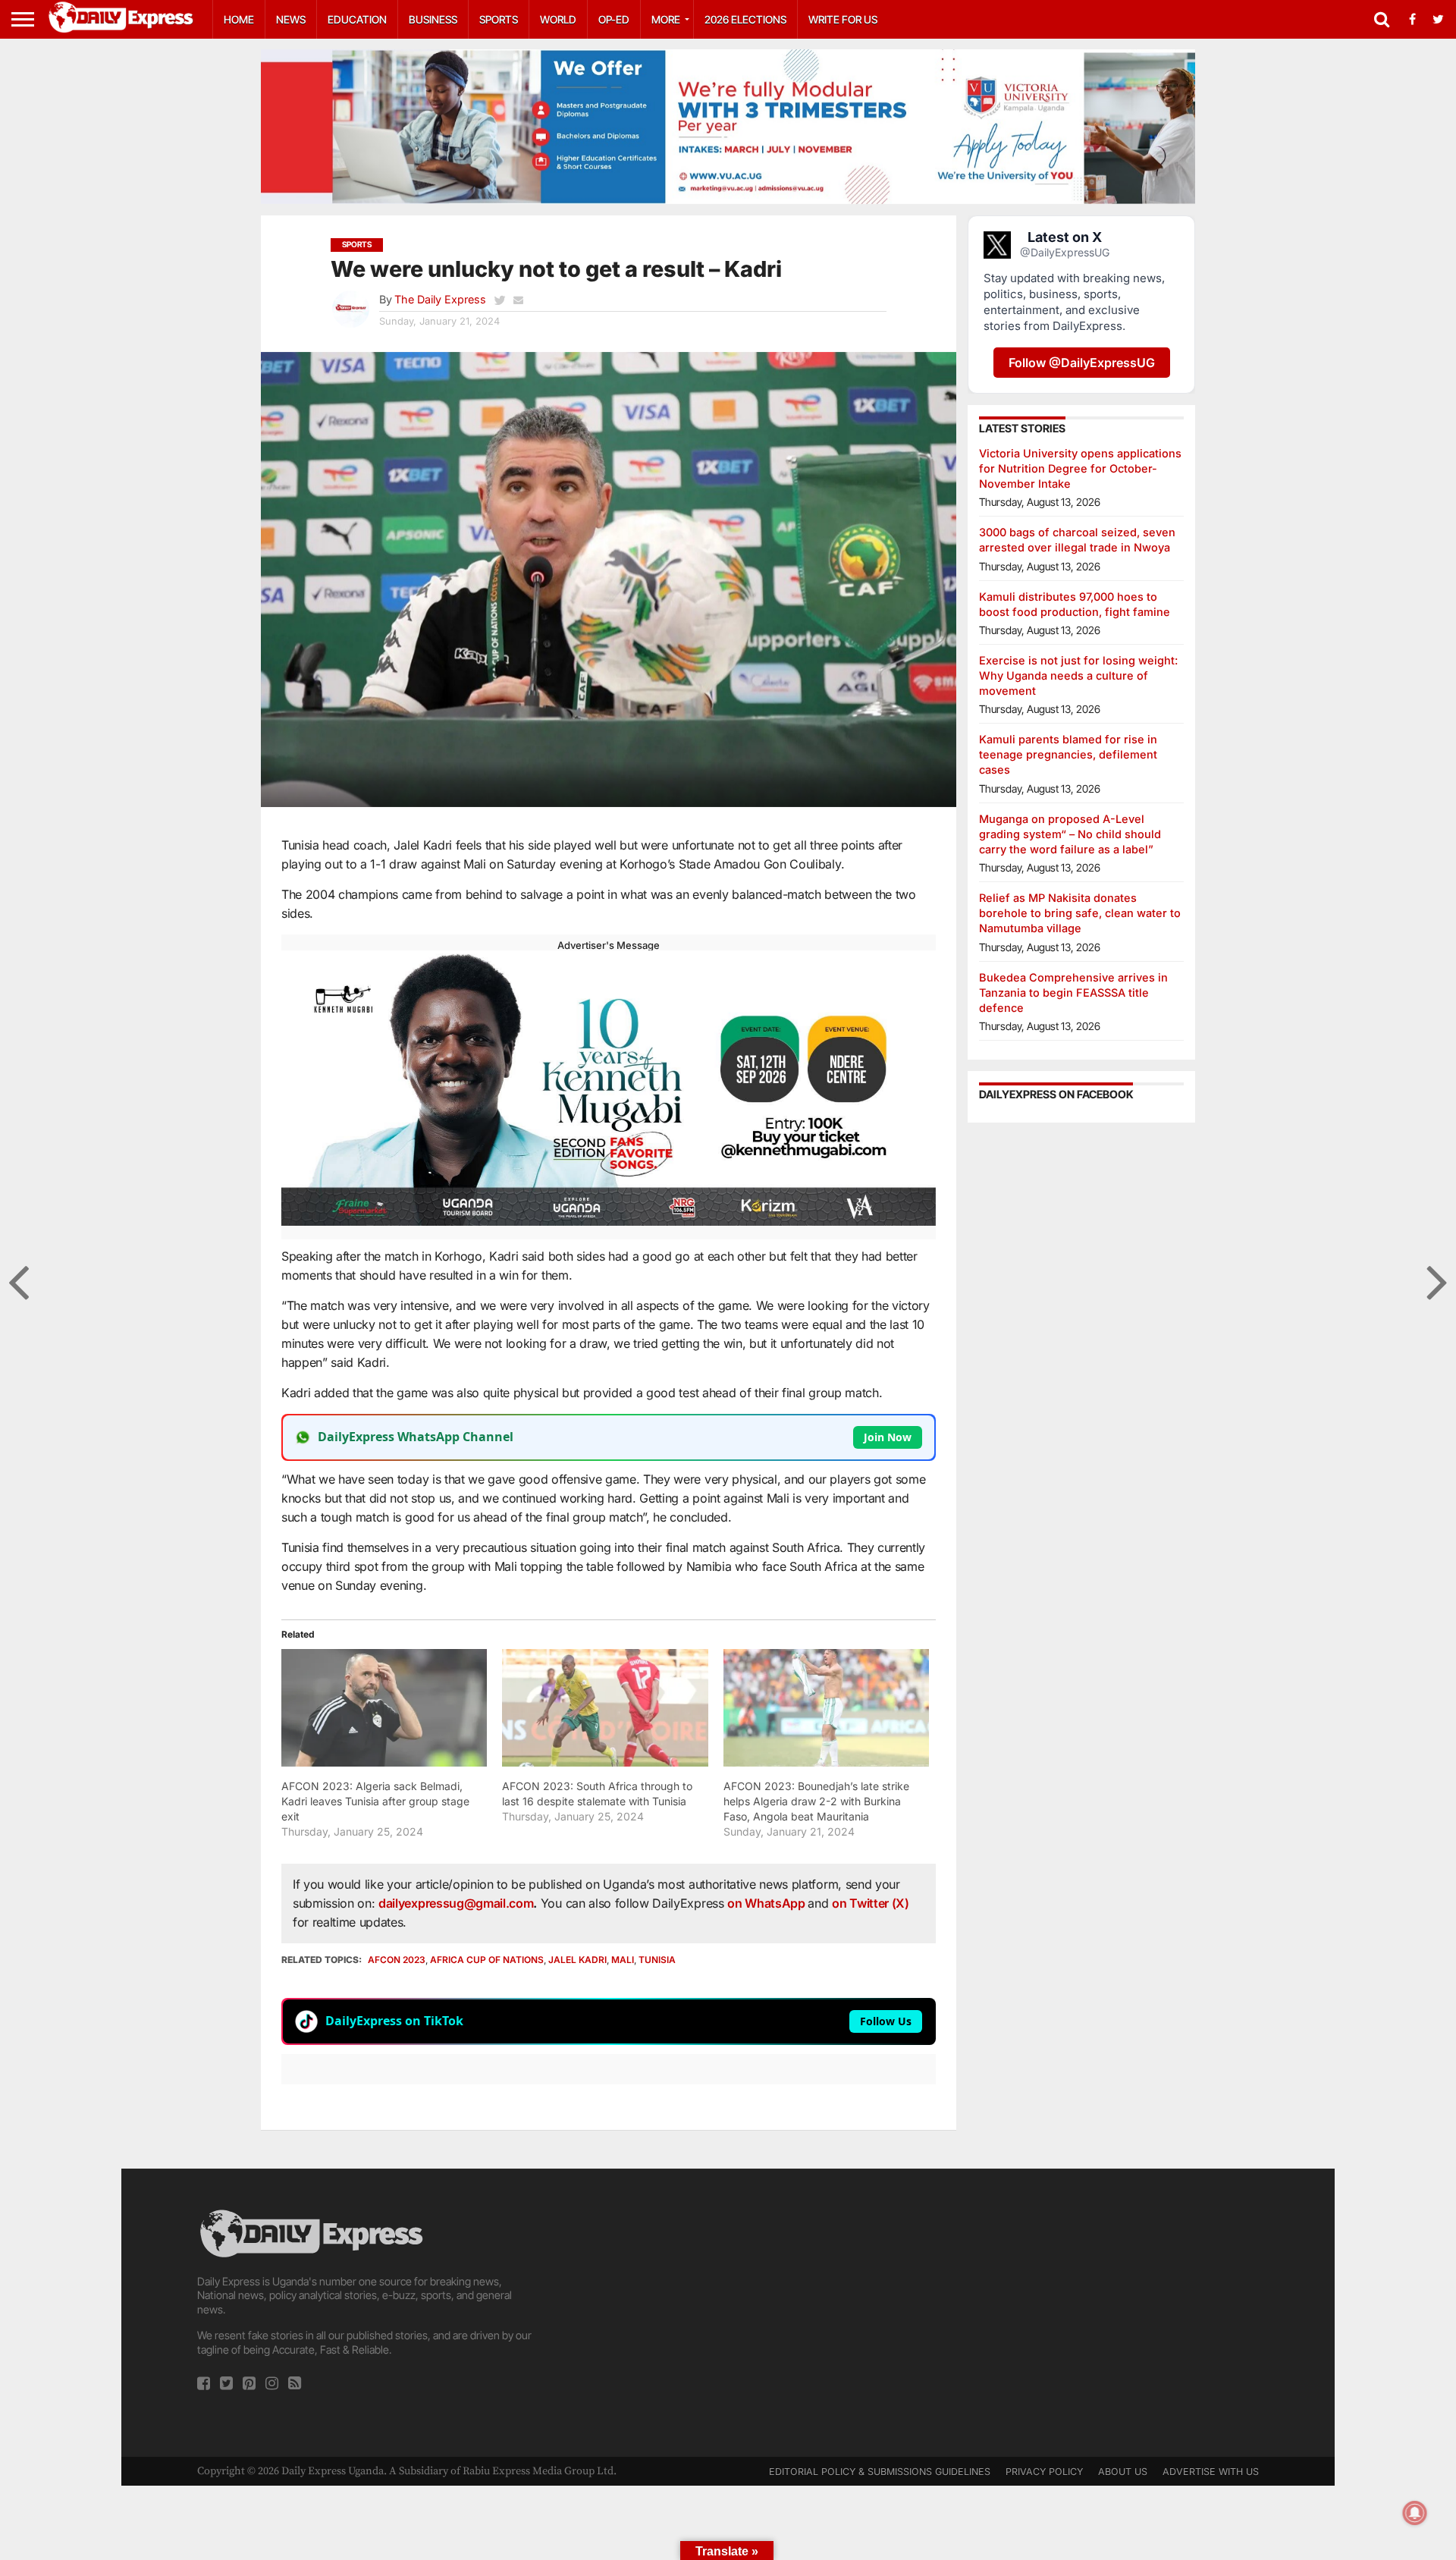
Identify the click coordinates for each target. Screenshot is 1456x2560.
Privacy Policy (1044, 2472)
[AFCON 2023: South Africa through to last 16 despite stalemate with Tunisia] (605, 1708)
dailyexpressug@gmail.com (456, 1903)
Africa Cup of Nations (487, 1960)
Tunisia (657, 1960)
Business (433, 19)
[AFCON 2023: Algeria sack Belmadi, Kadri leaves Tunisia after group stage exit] (384, 1708)
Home (239, 19)
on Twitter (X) (871, 1903)
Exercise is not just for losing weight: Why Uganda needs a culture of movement (1078, 675)
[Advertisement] (728, 2313)
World (558, 19)
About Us (1123, 2472)
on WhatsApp (767, 1903)
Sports (499, 19)
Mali (623, 1960)
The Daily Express (440, 299)
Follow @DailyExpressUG (1082, 363)
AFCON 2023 (397, 1960)
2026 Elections (745, 19)
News (291, 19)
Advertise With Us (1211, 2472)
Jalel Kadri (577, 1960)
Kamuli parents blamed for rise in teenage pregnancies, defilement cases (1068, 754)
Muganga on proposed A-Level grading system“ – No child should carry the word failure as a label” (1070, 834)
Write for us (843, 19)
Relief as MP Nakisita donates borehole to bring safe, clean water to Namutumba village (1080, 913)
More (666, 19)
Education (357, 19)
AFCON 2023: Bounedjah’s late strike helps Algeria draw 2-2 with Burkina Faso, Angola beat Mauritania (816, 1801)
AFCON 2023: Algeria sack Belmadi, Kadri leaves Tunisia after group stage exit (375, 1801)
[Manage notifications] (1415, 2513)
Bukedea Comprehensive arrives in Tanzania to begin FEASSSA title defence (1073, 993)
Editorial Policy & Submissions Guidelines (880, 2472)
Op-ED (614, 19)
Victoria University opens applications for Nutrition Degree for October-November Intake (1080, 468)
